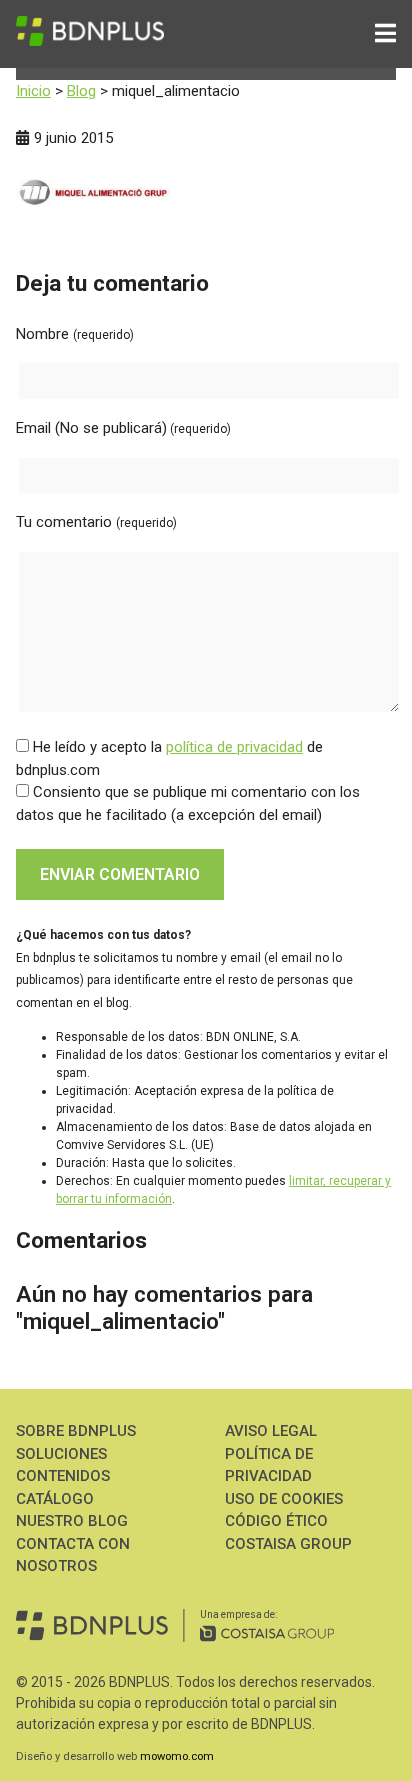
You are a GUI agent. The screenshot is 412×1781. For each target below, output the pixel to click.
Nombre (75, 334)
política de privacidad (234, 747)
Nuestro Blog (72, 1521)
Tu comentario (96, 522)
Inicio (33, 91)
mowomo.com (177, 1756)
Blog (81, 91)
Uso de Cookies (284, 1499)
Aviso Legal (271, 1431)
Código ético (276, 1521)
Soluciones (61, 1454)
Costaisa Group (288, 1544)
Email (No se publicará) (123, 428)
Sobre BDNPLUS (76, 1431)
